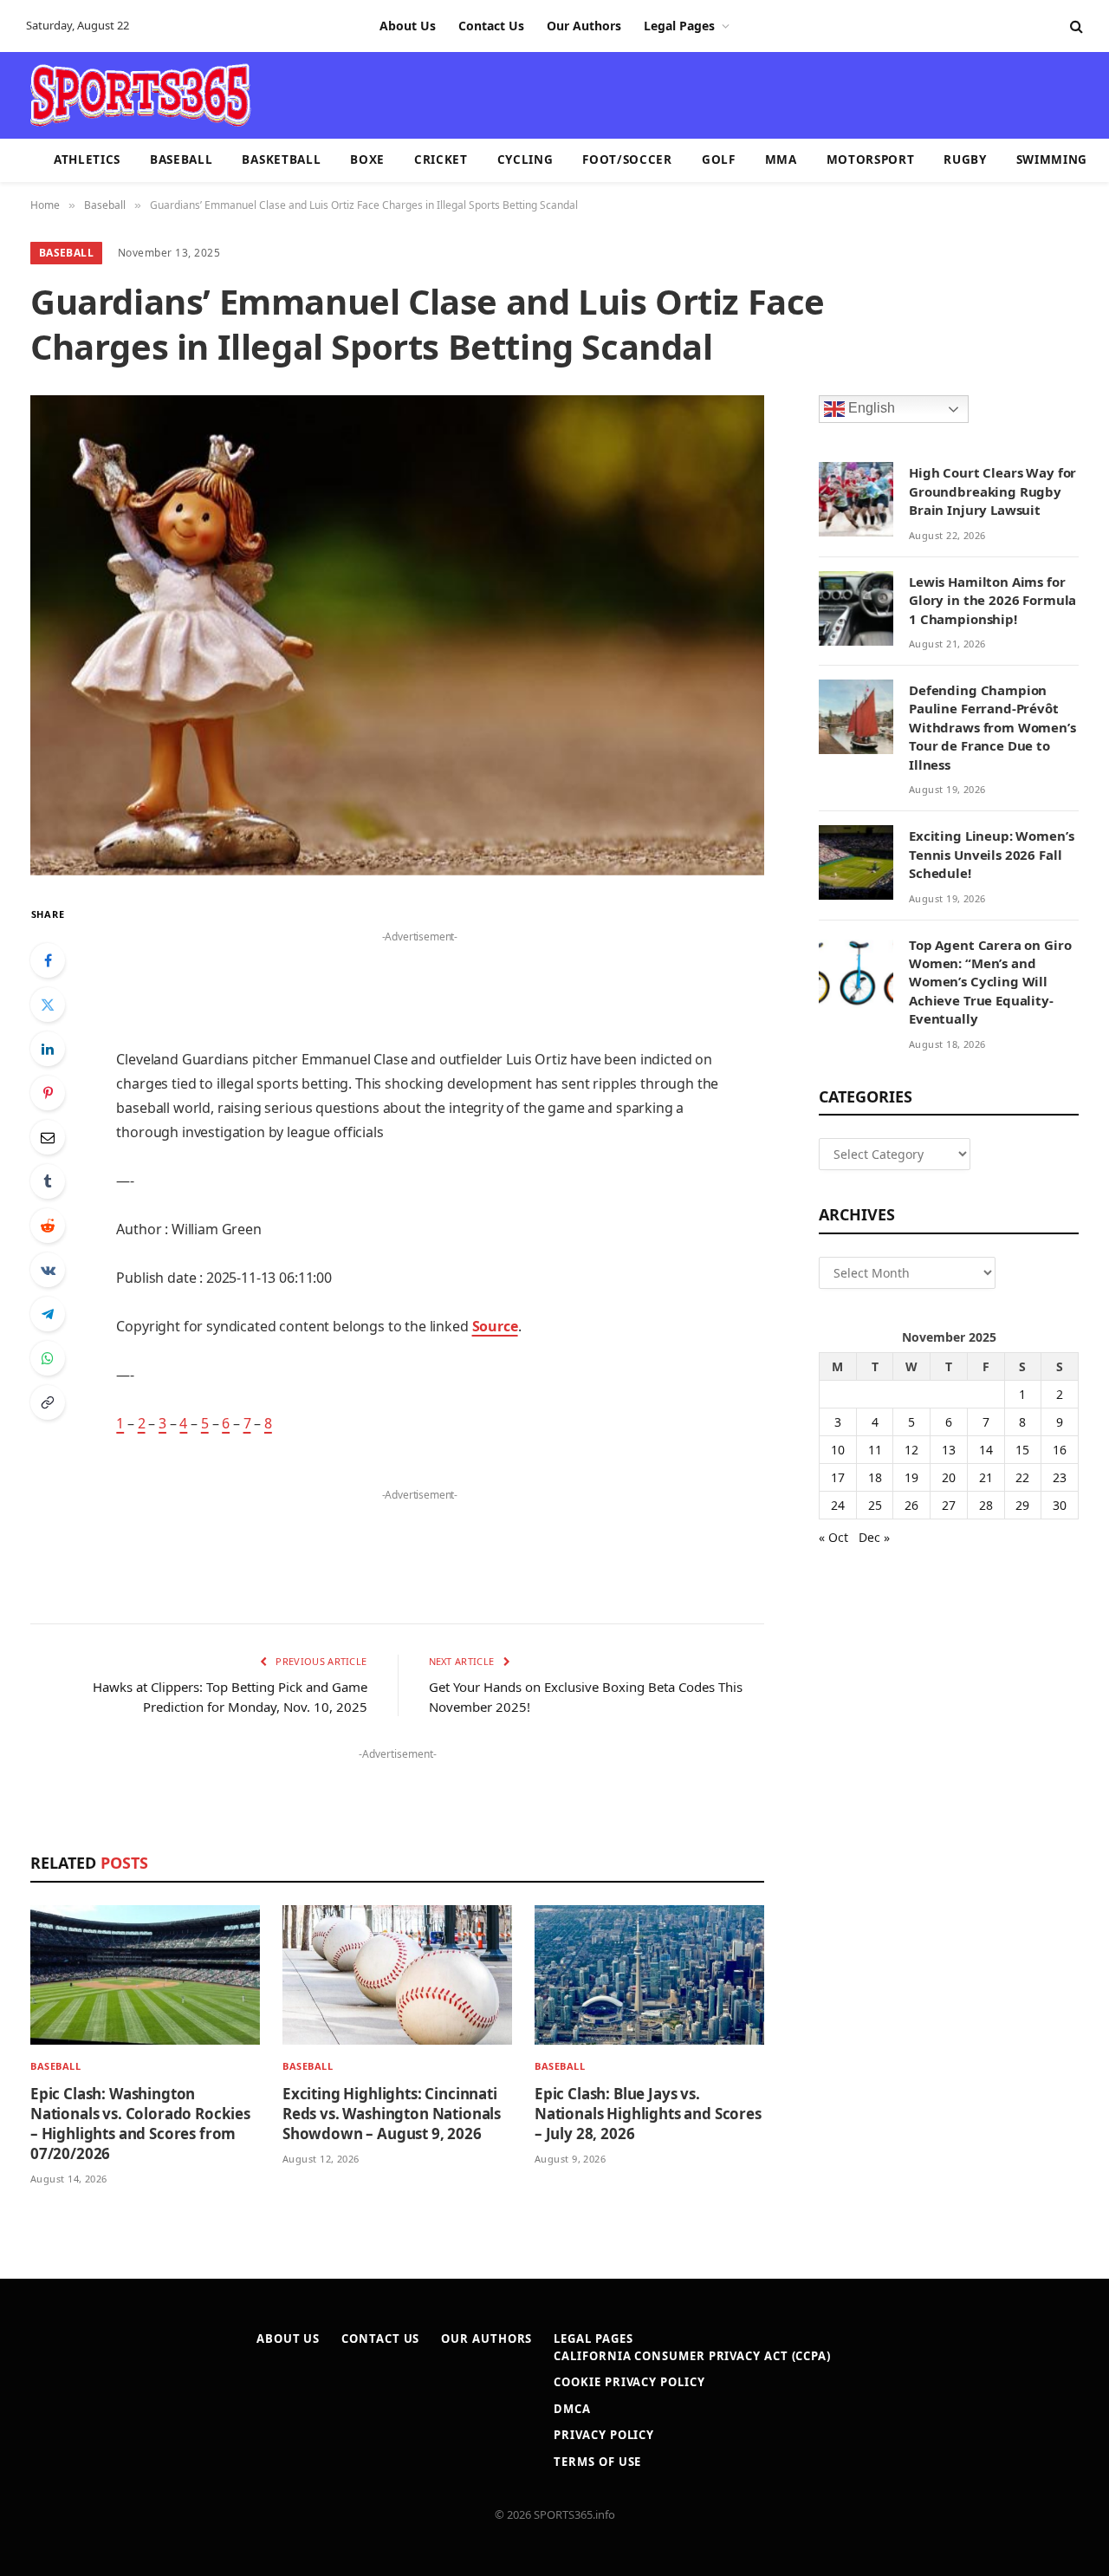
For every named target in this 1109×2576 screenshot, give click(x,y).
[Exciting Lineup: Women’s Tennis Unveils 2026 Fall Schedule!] (856, 862)
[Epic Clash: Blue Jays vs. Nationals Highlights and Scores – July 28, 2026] (649, 1975)
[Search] (1075, 26)
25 (875, 1505)
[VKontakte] (48, 1270)
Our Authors (584, 26)
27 (949, 1505)
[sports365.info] (140, 95)
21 (986, 1477)
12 (911, 1450)
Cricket (441, 159)
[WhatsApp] (48, 1358)
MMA (781, 159)
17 (838, 1477)
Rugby (965, 159)
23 (1060, 1477)
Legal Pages (679, 26)
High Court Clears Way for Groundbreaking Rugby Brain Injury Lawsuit (992, 491)
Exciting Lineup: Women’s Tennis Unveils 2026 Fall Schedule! (991, 854)
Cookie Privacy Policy (629, 2382)
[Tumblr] (48, 1181)
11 (875, 1450)
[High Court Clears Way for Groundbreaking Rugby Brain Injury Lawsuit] (856, 499)
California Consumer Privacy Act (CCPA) (692, 2356)
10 (838, 1450)
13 (949, 1450)
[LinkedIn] (48, 1049)
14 (986, 1450)
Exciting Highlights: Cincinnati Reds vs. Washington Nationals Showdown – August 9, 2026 (392, 2114)
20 (949, 1477)
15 (1022, 1450)
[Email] (48, 1137)
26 (911, 1505)
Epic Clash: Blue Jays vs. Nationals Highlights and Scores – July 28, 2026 (648, 2114)
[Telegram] (48, 1314)
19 (911, 1477)
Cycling (525, 159)
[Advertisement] (655, 94)
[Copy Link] (48, 1402)
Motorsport (871, 159)
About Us (408, 26)
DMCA (572, 2409)
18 (875, 1477)
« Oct (833, 1537)
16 (1060, 1450)
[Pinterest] (48, 1093)
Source (495, 1326)
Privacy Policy (604, 2435)
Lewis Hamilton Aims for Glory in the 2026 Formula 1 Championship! (992, 600)
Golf (719, 159)
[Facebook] (48, 960)
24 (838, 1505)
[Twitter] (48, 1005)
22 (1022, 1477)
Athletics (87, 159)
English (870, 409)
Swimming (1052, 159)
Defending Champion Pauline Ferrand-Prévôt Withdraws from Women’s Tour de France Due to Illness (992, 727)
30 (1060, 1505)
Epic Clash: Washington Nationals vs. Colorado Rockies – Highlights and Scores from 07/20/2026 (140, 2124)
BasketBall (281, 159)
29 (1022, 1505)
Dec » (874, 1537)
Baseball (181, 159)
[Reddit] (48, 1226)
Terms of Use (597, 2462)
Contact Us (491, 26)
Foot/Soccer (627, 159)
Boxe (367, 159)
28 (986, 1505)
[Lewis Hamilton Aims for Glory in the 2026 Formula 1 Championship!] (856, 608)
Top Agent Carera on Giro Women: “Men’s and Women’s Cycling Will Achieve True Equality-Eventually (990, 982)
